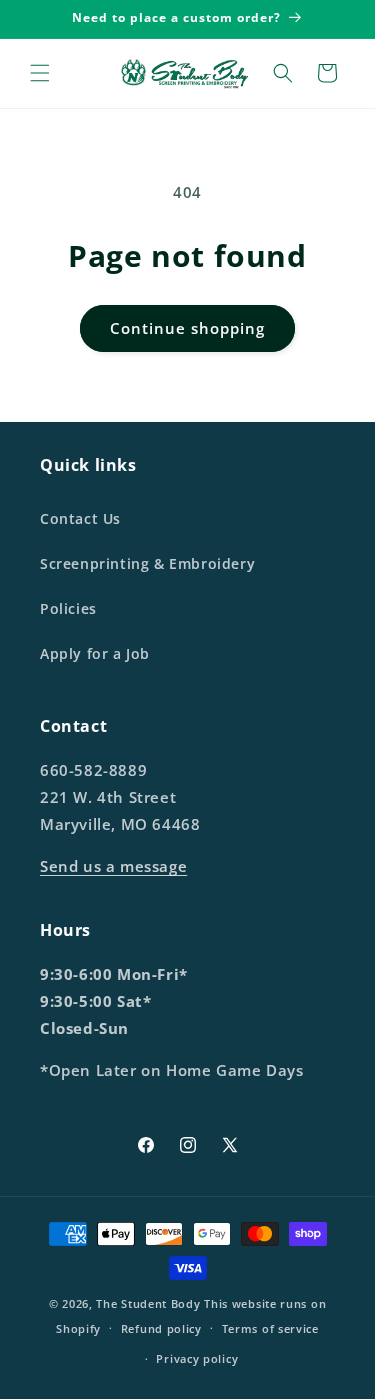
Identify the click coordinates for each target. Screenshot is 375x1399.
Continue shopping (187, 328)
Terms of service (270, 1328)
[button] (40, 73)
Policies (68, 608)
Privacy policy (197, 1358)
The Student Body (148, 1303)
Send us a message (113, 866)
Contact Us (80, 518)
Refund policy (161, 1328)
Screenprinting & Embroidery (147, 563)
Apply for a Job (95, 653)
